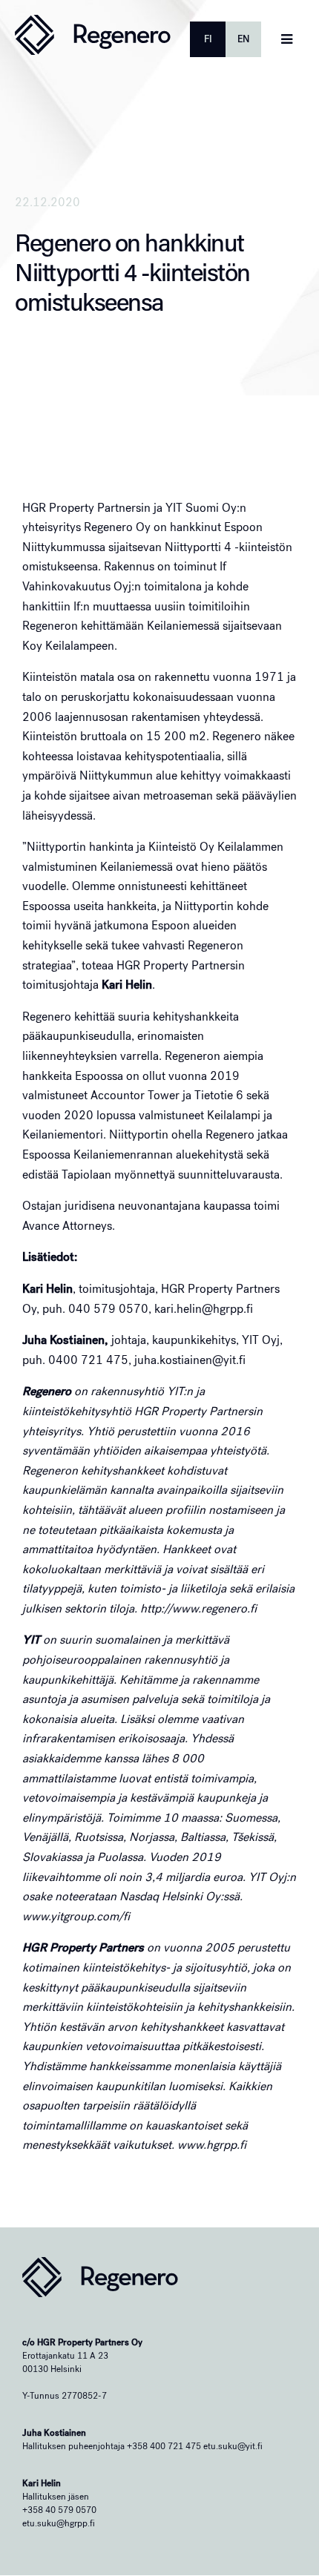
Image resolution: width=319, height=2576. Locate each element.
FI (208, 39)
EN (243, 39)
